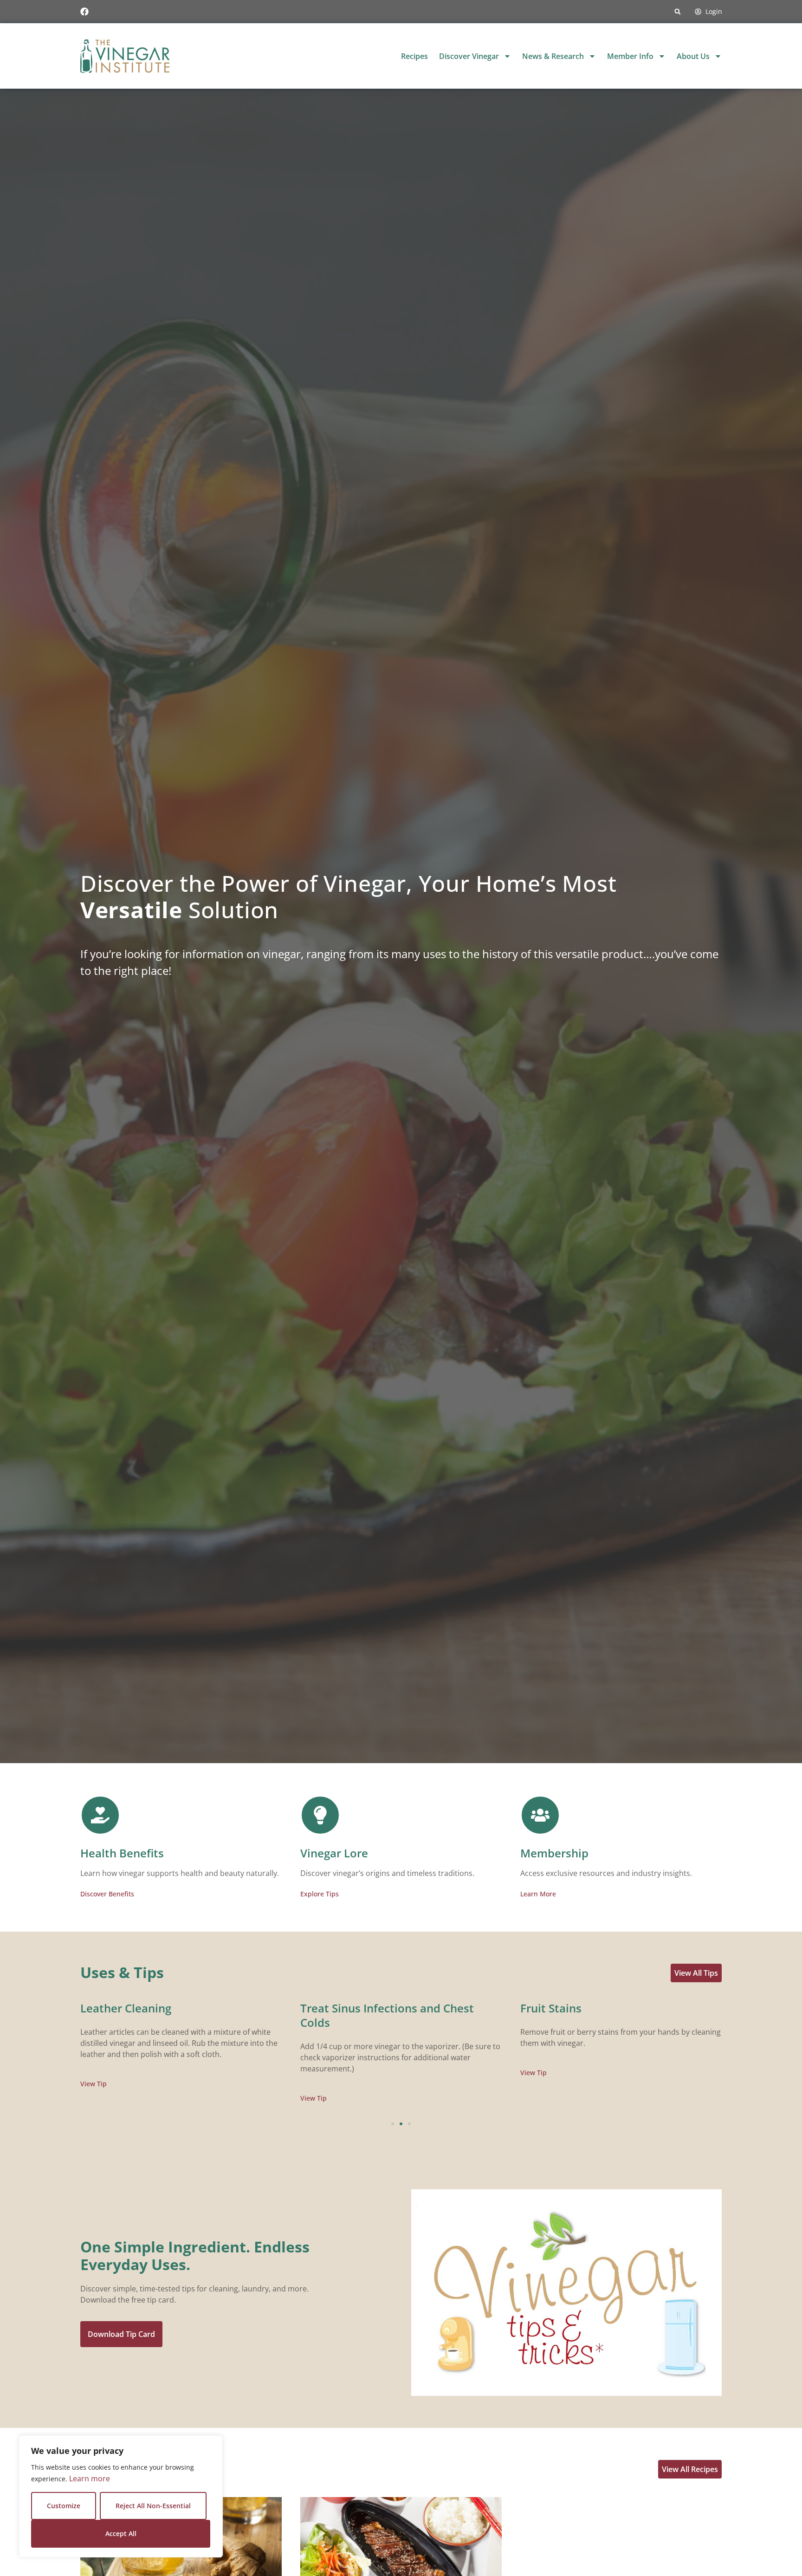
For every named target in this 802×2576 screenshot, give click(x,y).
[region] (121, 2496)
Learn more (90, 2479)
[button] (678, 12)
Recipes (414, 56)
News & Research (553, 56)
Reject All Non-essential (153, 2506)
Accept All (121, 2534)
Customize (64, 2506)
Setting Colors (118, 2008)
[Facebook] (84, 12)
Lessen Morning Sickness (587, 2008)
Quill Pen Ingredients (357, 2008)
